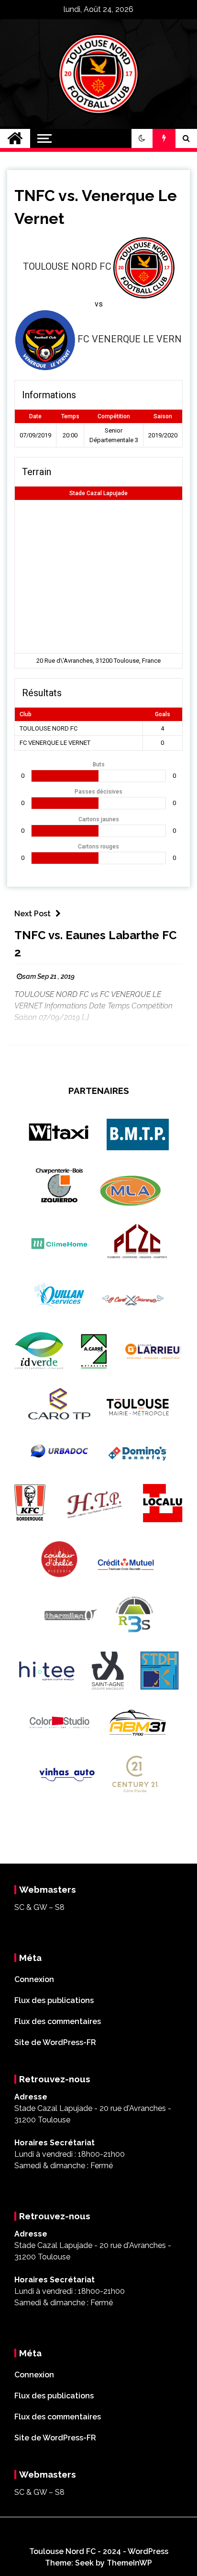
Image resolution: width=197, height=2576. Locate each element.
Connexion (34, 1979)
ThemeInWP (129, 2563)
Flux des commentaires (58, 2021)
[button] (142, 138)
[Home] (15, 138)
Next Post (33, 914)
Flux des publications (54, 2000)
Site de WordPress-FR (55, 2042)
